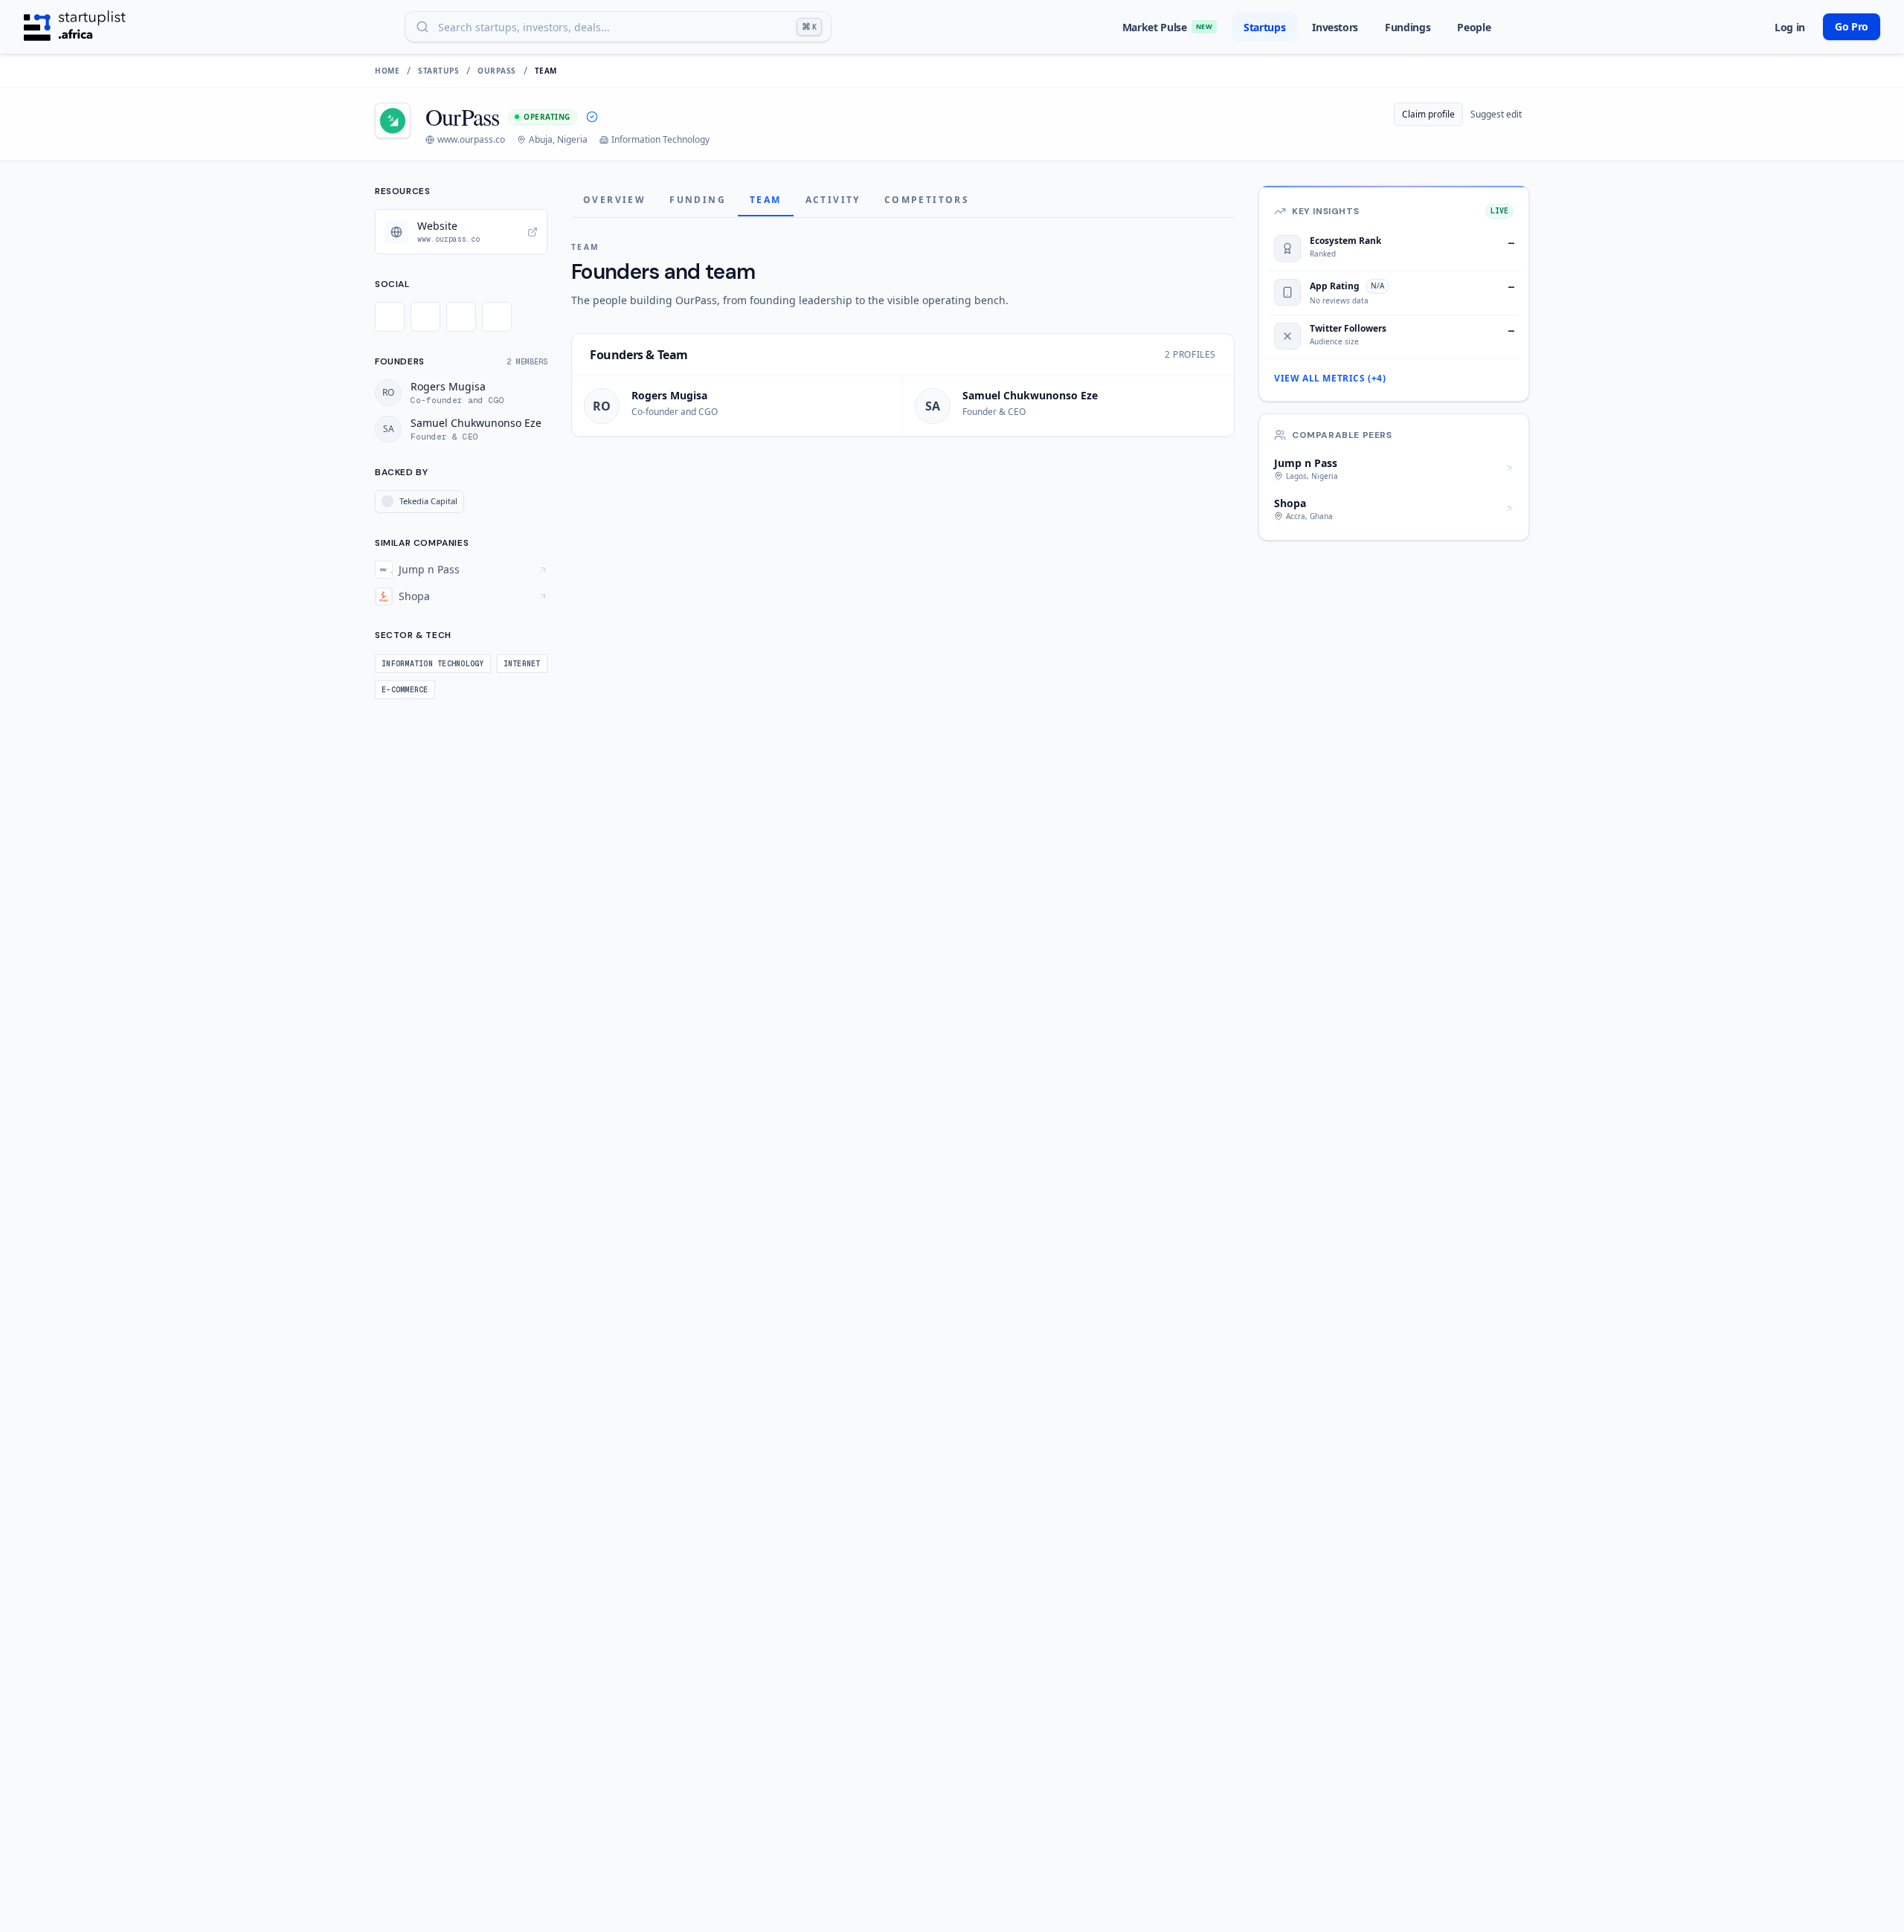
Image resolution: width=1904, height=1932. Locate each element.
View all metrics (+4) (1330, 379)
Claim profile (1428, 114)
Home (387, 71)
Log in (1790, 27)
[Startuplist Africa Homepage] (75, 27)
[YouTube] (497, 317)
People (1474, 27)
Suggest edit (1496, 114)
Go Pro (1852, 26)
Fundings (1408, 27)
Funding (698, 200)
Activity (833, 200)
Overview (614, 200)
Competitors (927, 200)
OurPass (497, 71)
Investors (1335, 27)
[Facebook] (425, 317)
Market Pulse (1167, 27)
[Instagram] (461, 317)
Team (766, 200)
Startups (1264, 27)
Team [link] (546, 71)
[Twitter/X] (390, 317)
